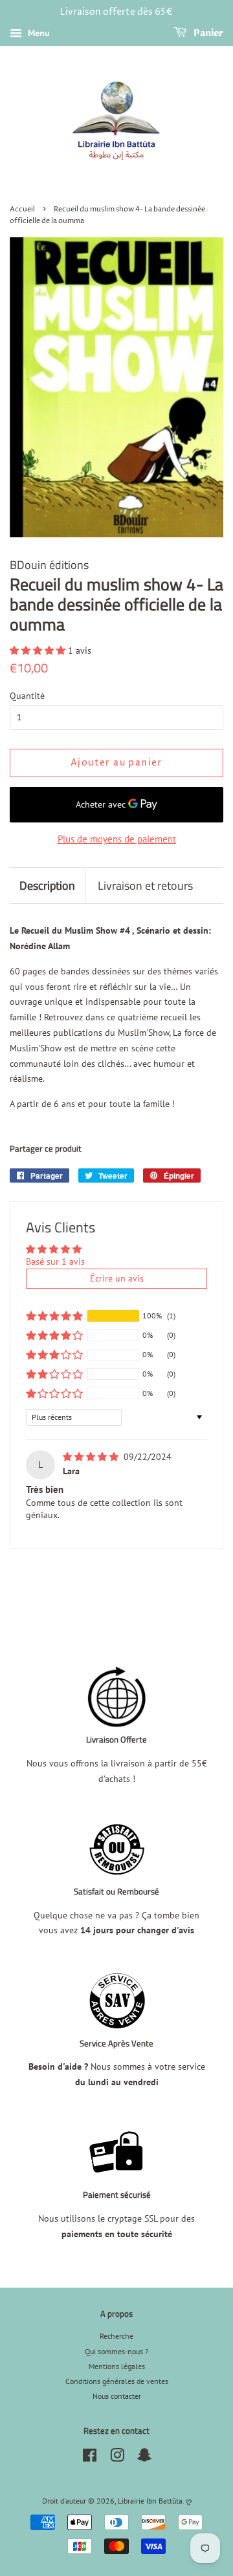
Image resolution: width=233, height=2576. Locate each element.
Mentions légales (117, 2366)
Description (47, 886)
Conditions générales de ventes (117, 2381)
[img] (92, 1457)
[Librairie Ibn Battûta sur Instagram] (117, 2458)
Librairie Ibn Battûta (150, 2501)
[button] (39, 650)
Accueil (22, 209)
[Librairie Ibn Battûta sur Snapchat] (144, 2458)
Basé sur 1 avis (55, 1261)
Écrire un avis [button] (117, 1278)
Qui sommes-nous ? (116, 2351)
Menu (38, 33)
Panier (207, 33)
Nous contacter (117, 2396)
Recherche (116, 2336)
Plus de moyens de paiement (117, 839)
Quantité (27, 696)
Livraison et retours (145, 886)
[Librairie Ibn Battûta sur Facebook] (90, 2458)
